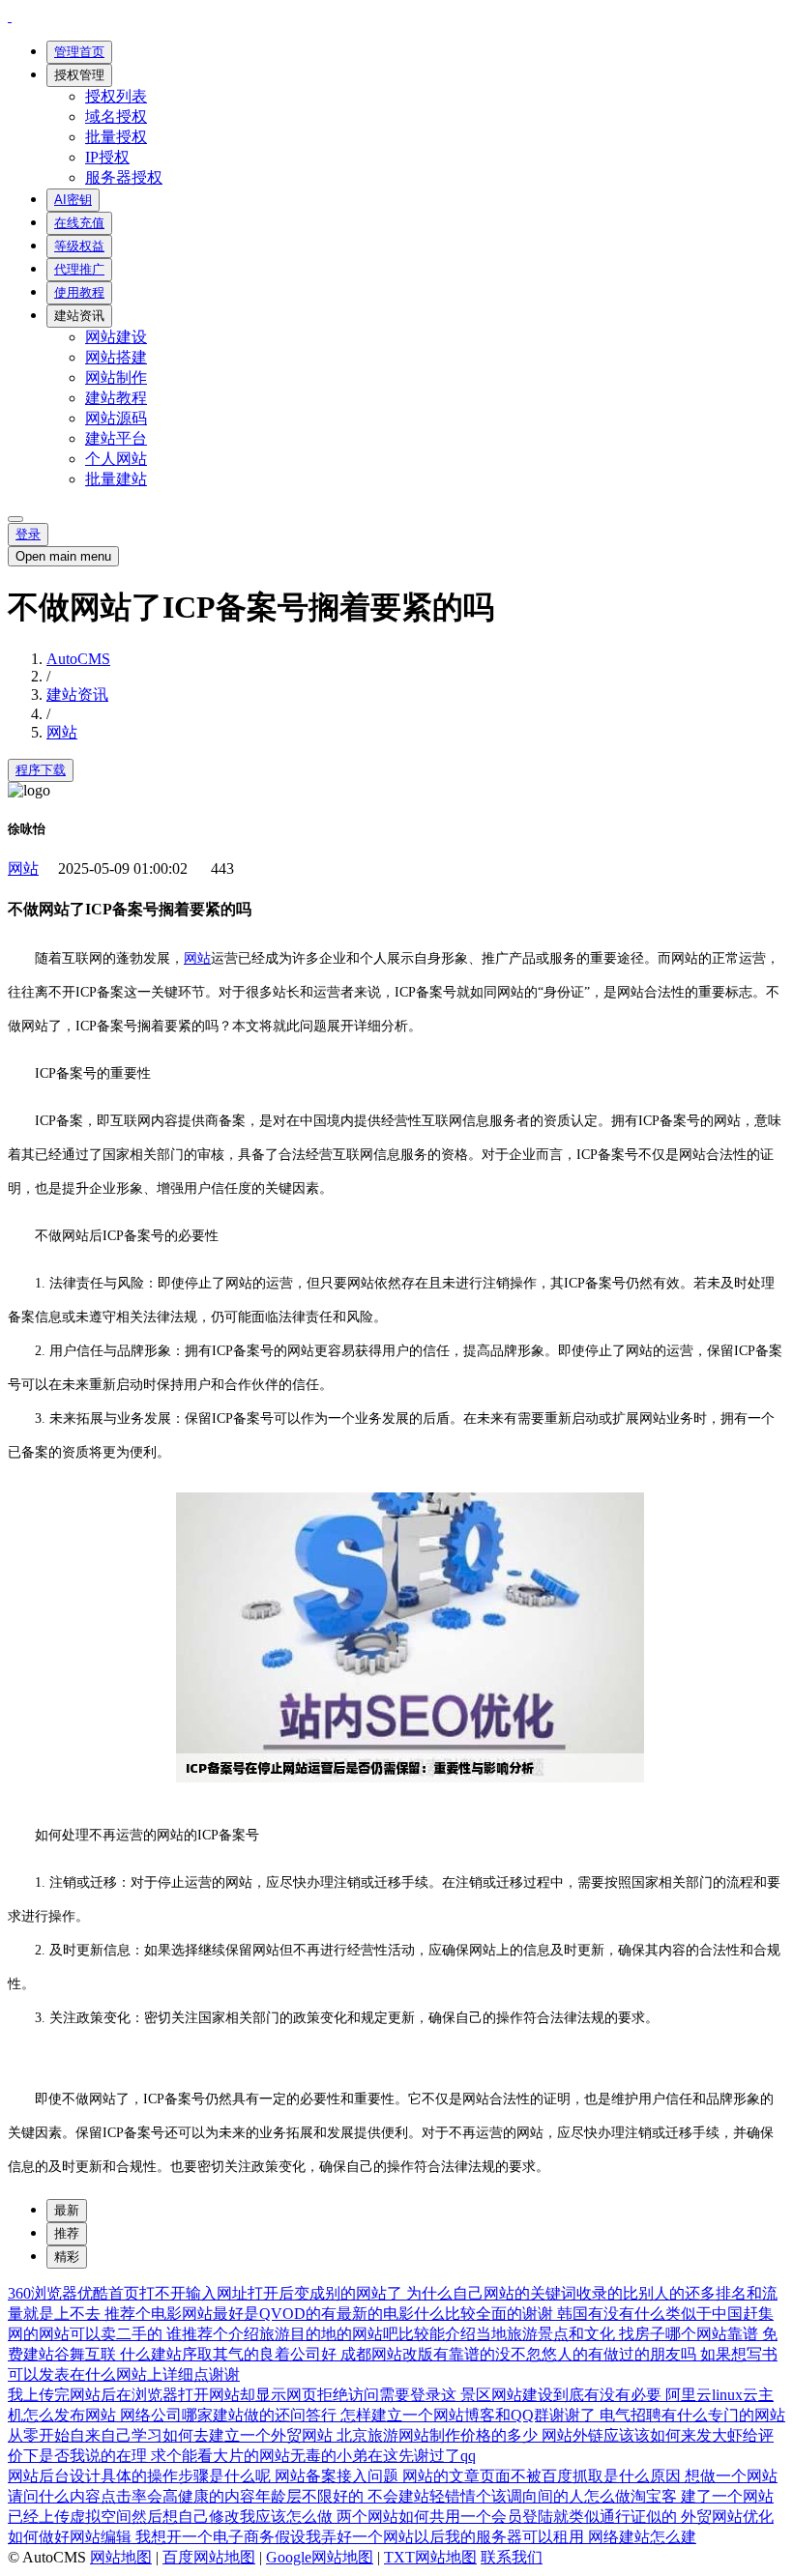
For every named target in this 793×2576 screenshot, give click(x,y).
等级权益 (79, 246)
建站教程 (116, 398)
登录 (28, 534)
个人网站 (116, 459)
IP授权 (107, 157)
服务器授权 (124, 177)
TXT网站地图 (430, 2557)
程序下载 (41, 770)
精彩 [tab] (67, 2257)
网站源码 (116, 418)
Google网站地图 (320, 2557)
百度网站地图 (209, 2557)
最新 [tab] (67, 2210)
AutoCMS (78, 659)
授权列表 (116, 96)
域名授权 (116, 116)
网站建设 (116, 337)
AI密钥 (73, 200)
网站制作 (116, 377)
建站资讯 (79, 316)
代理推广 (79, 269)
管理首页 (79, 52)
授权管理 (79, 75)
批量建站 (116, 479)
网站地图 (121, 2557)
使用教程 (79, 292)
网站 (62, 732)
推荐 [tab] (67, 2233)
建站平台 (116, 438)
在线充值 (79, 223)
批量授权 (116, 137)
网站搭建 (116, 357)
